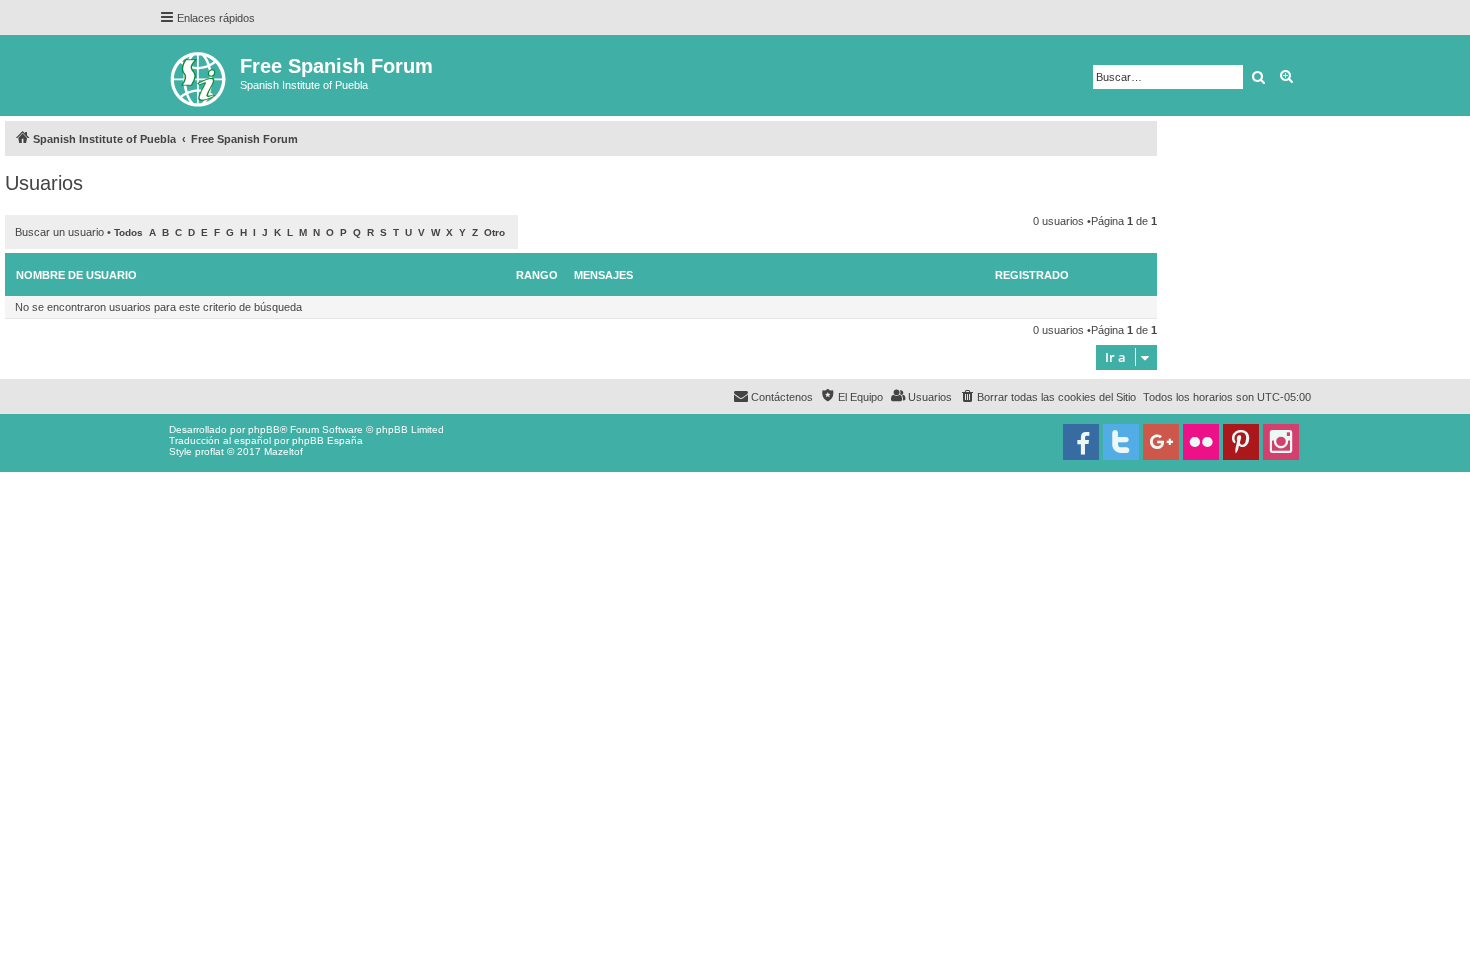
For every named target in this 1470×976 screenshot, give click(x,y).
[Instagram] (1281, 442)
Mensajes (603, 275)
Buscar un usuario (59, 232)
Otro (494, 232)
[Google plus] (1161, 442)
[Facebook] (1081, 442)
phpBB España (327, 440)
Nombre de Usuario (76, 275)
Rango (537, 275)
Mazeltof (283, 451)
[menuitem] (1047, 397)
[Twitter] (1121, 442)
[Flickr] (1201, 442)
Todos (128, 232)
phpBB (264, 429)
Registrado (1032, 275)
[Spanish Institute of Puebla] (199, 75)
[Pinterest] (1241, 442)
